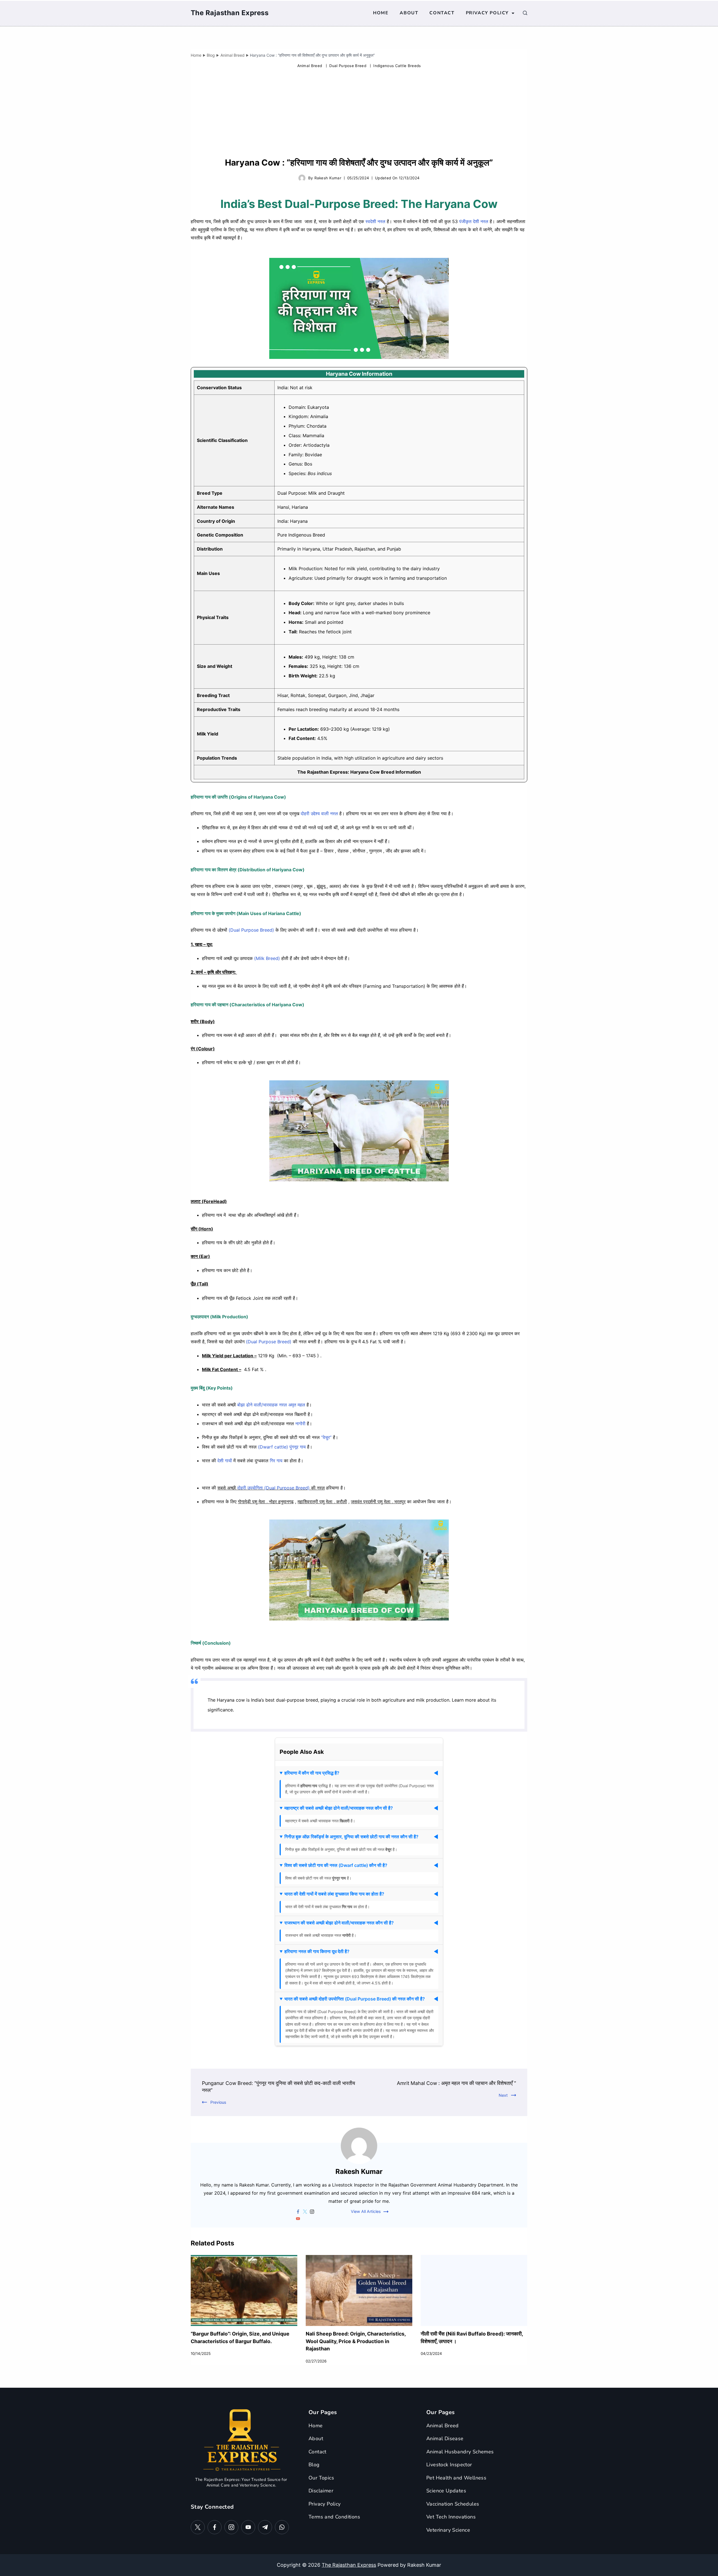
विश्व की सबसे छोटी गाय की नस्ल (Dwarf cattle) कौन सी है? (336, 1865)
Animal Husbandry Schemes (460, 2452)
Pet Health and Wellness (456, 2478)
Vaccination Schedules (453, 2504)
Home (381, 13)
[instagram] (312, 2212)
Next (503, 2095)
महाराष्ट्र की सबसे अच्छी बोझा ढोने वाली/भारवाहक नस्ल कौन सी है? (339, 1808)
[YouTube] (248, 2527)
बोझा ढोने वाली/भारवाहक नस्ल (262, 1405)
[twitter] (305, 2212)
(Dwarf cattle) (273, 1447)
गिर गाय (276, 1461)
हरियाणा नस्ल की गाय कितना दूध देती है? (317, 1951)
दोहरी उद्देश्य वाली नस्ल (319, 813)
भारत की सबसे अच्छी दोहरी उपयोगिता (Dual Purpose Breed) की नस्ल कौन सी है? (355, 1999)
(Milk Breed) (267, 958)
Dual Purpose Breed (348, 66)
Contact (442, 13)
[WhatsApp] (282, 2527)
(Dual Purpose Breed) (251, 930)
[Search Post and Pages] (525, 13)
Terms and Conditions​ (334, 2517)
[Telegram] (265, 2527)
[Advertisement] (359, 114)
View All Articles (366, 2212)
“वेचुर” (326, 1437)
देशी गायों (225, 1461)
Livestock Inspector (449, 2465)
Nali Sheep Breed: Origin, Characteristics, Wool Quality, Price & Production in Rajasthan (356, 2341)
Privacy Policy (487, 13)
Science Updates (446, 2491)
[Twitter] (198, 2527)
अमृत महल (297, 1405)
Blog (314, 2465)
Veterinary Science (448, 2530)
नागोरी (300, 1424)
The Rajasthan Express (230, 13)
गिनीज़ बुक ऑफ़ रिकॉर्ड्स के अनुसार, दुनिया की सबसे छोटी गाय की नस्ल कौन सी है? (351, 1837)
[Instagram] (231, 2527)
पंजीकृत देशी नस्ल (474, 221)
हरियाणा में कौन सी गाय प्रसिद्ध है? (312, 1773)
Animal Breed (310, 66)
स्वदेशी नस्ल (375, 221)
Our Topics (321, 2478)
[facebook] (298, 2212)
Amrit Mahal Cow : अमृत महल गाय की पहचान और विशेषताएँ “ (456, 2083)
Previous (218, 2102)
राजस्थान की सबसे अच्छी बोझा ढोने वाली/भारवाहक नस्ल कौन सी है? (339, 1923)
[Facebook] (215, 2527)
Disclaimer (321, 2491)
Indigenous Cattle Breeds (397, 66)
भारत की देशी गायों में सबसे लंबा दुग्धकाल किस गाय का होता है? (334, 1894)
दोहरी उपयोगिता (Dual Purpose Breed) (273, 1488)
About (409, 13)
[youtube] (298, 2219)
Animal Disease (445, 2439)
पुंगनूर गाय (298, 1447)
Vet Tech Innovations (451, 2517)
